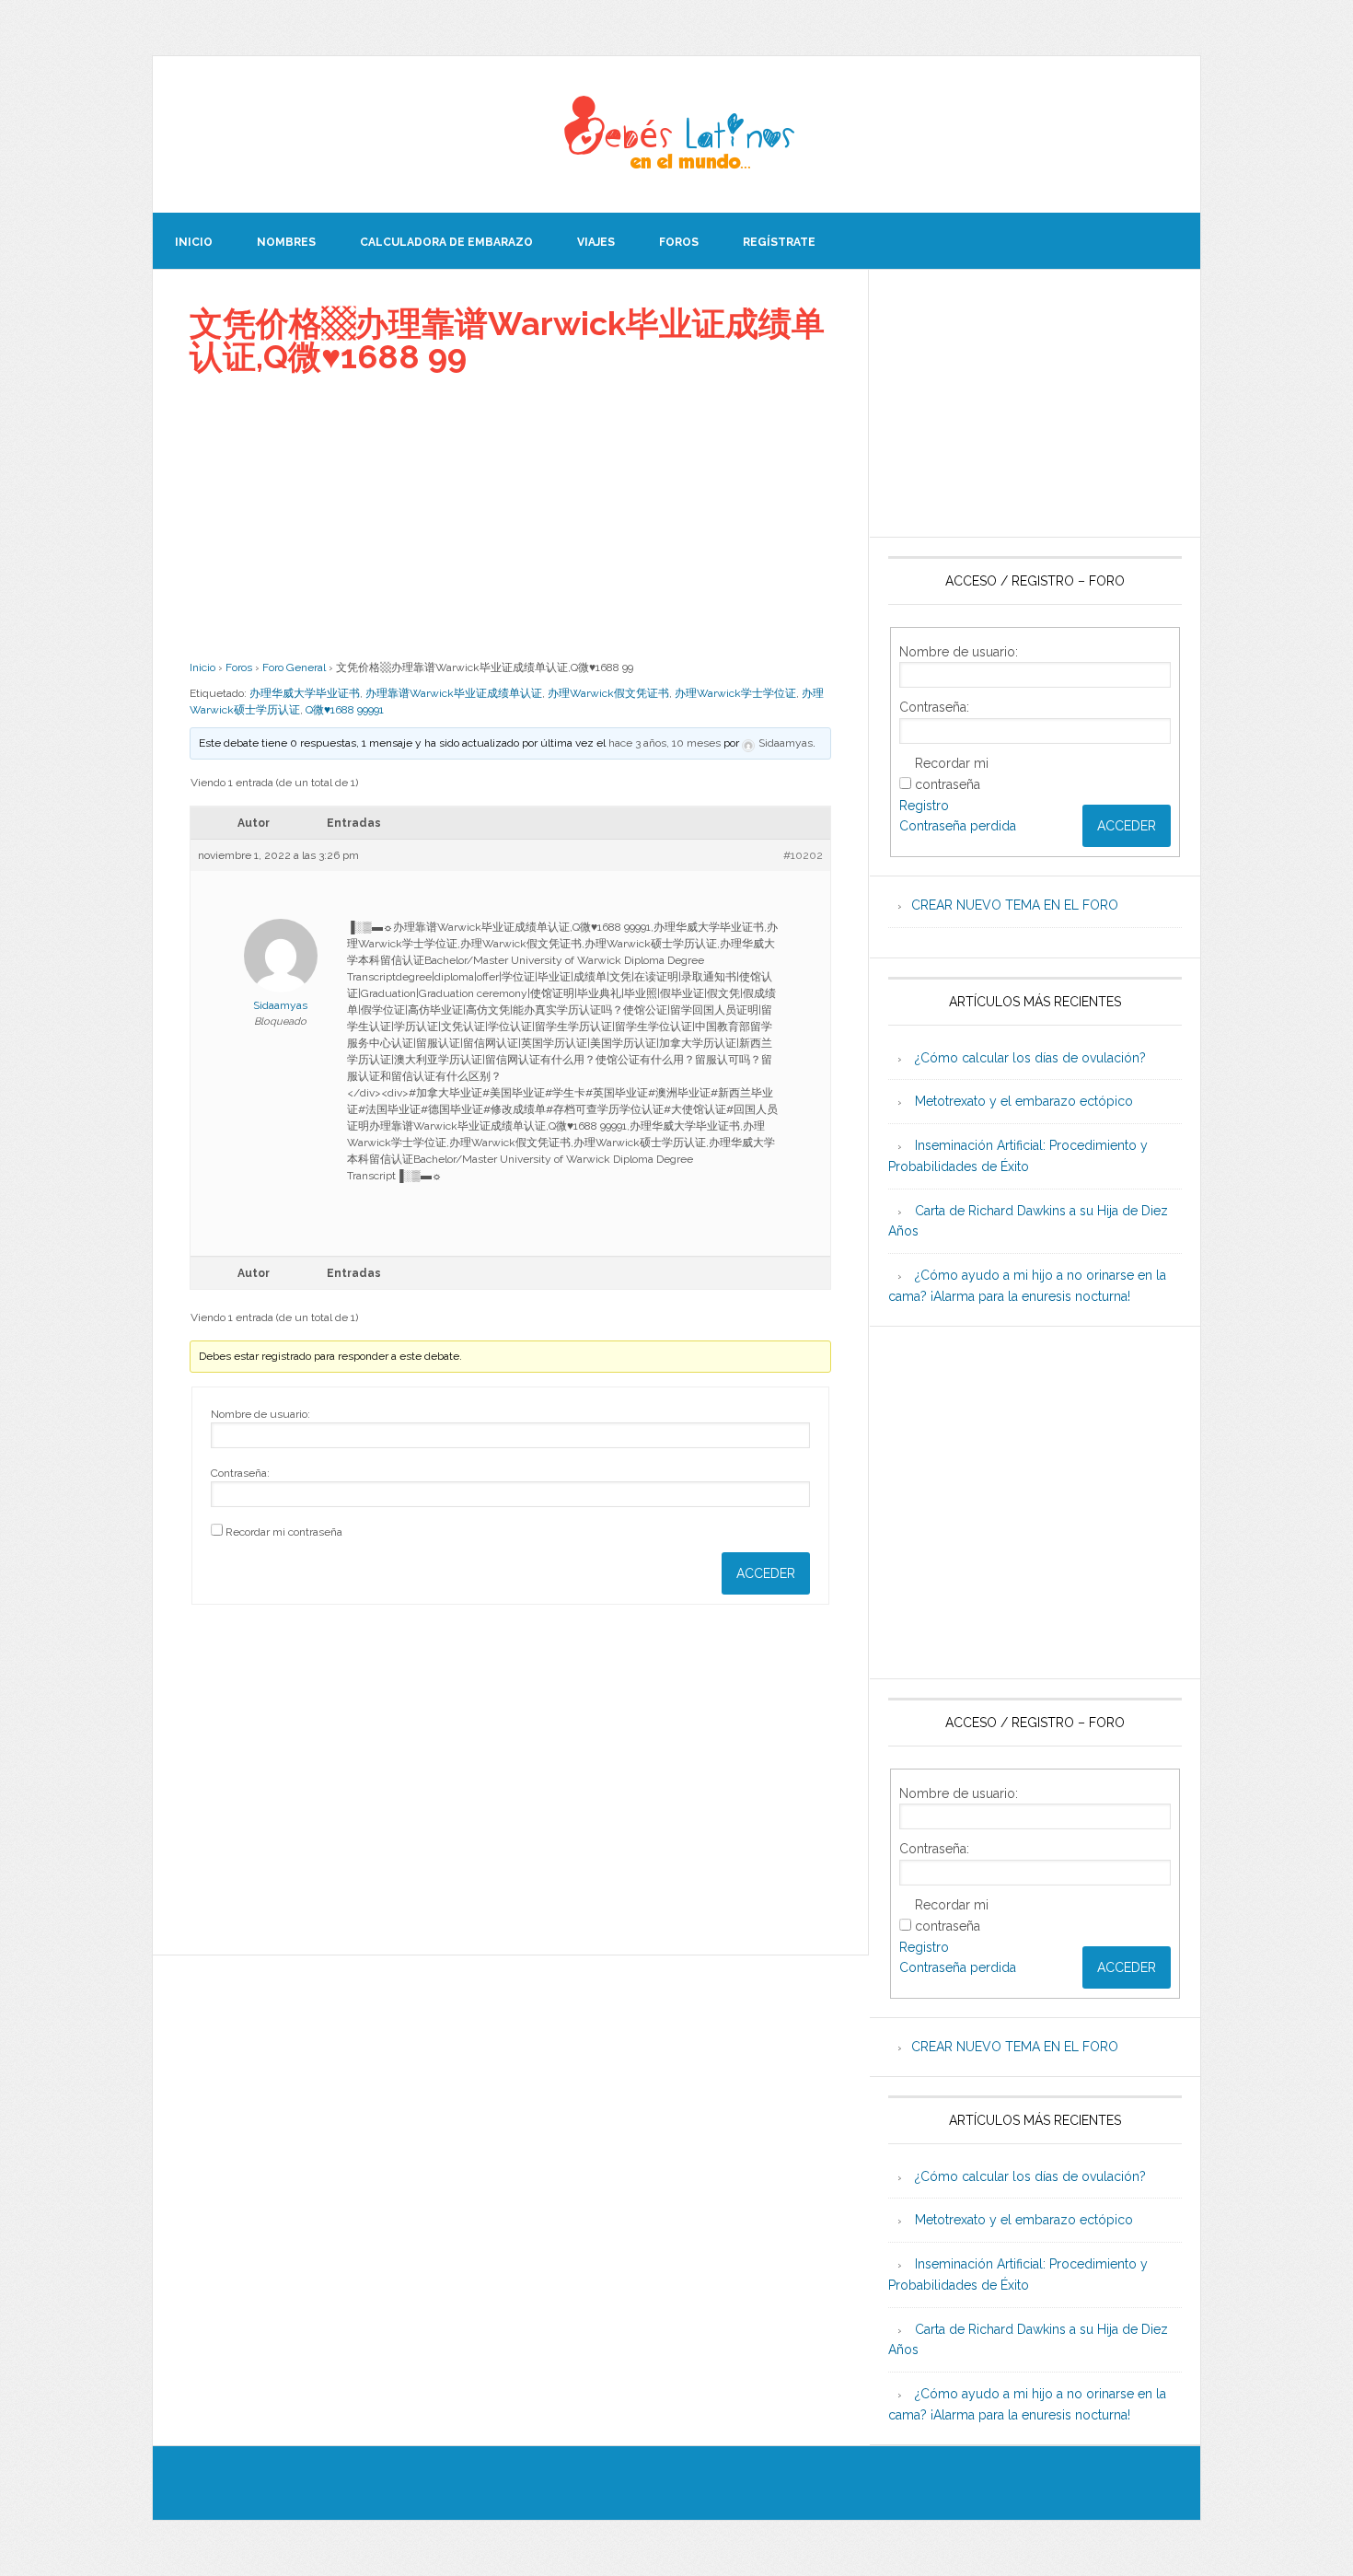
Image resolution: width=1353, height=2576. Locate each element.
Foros (239, 667)
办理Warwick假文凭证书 (608, 693)
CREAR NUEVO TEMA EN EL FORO (1015, 905)
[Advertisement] (510, 516)
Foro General (294, 667)
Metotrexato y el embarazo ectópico (1024, 1101)
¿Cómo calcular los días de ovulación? (1030, 1058)
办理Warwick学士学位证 (735, 693)
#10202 (803, 855)
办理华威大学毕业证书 (305, 693)
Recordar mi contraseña (284, 1532)
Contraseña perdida (958, 826)
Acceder (766, 1573)
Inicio (202, 667)
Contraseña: (240, 1473)
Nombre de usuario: (260, 1414)
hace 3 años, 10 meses (665, 743)
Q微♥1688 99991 (345, 710)
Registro (924, 806)
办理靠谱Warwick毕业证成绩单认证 (454, 693)
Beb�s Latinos (676, 134)
